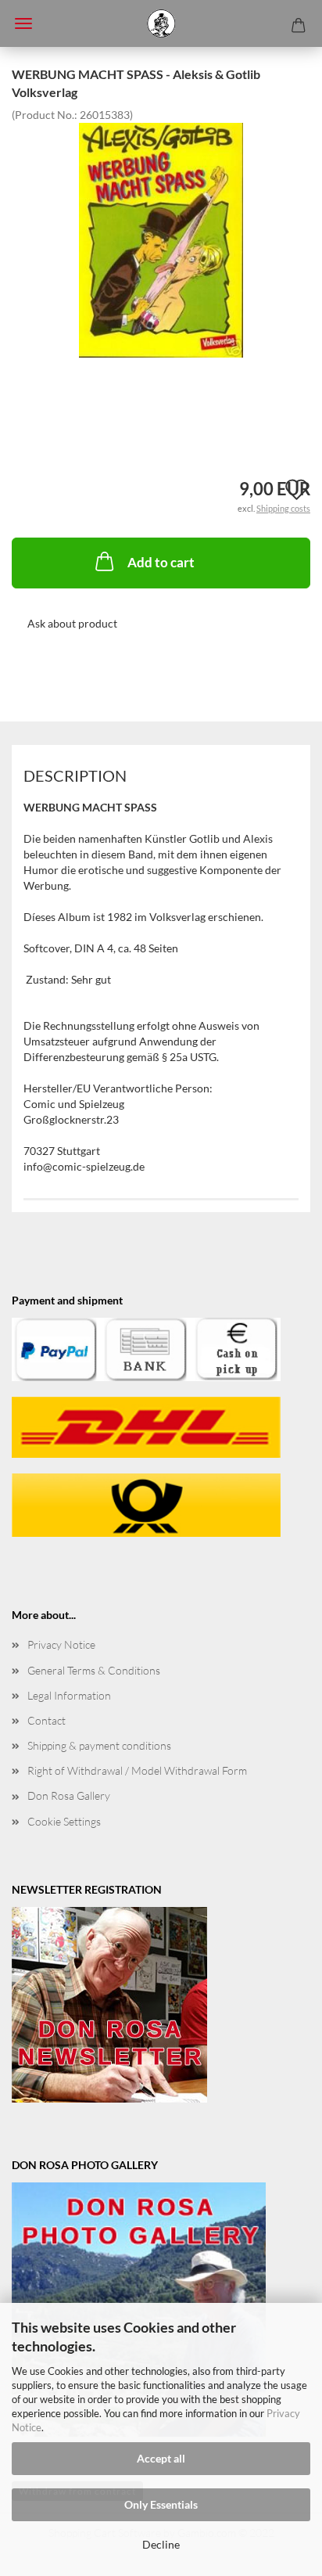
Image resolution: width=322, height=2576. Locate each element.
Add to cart (161, 562)
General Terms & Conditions (94, 1670)
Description (75, 775)
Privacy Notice (61, 1644)
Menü (23, 23)
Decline (161, 2544)
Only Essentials (161, 2504)
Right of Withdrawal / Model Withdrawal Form (137, 1770)
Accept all (161, 2458)
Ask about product (72, 623)
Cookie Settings (64, 1821)
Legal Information (69, 1695)
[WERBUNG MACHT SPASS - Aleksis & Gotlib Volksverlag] (161, 238)
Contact (47, 1720)
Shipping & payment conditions (99, 1745)
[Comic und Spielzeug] (161, 23)
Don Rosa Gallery (69, 1795)
